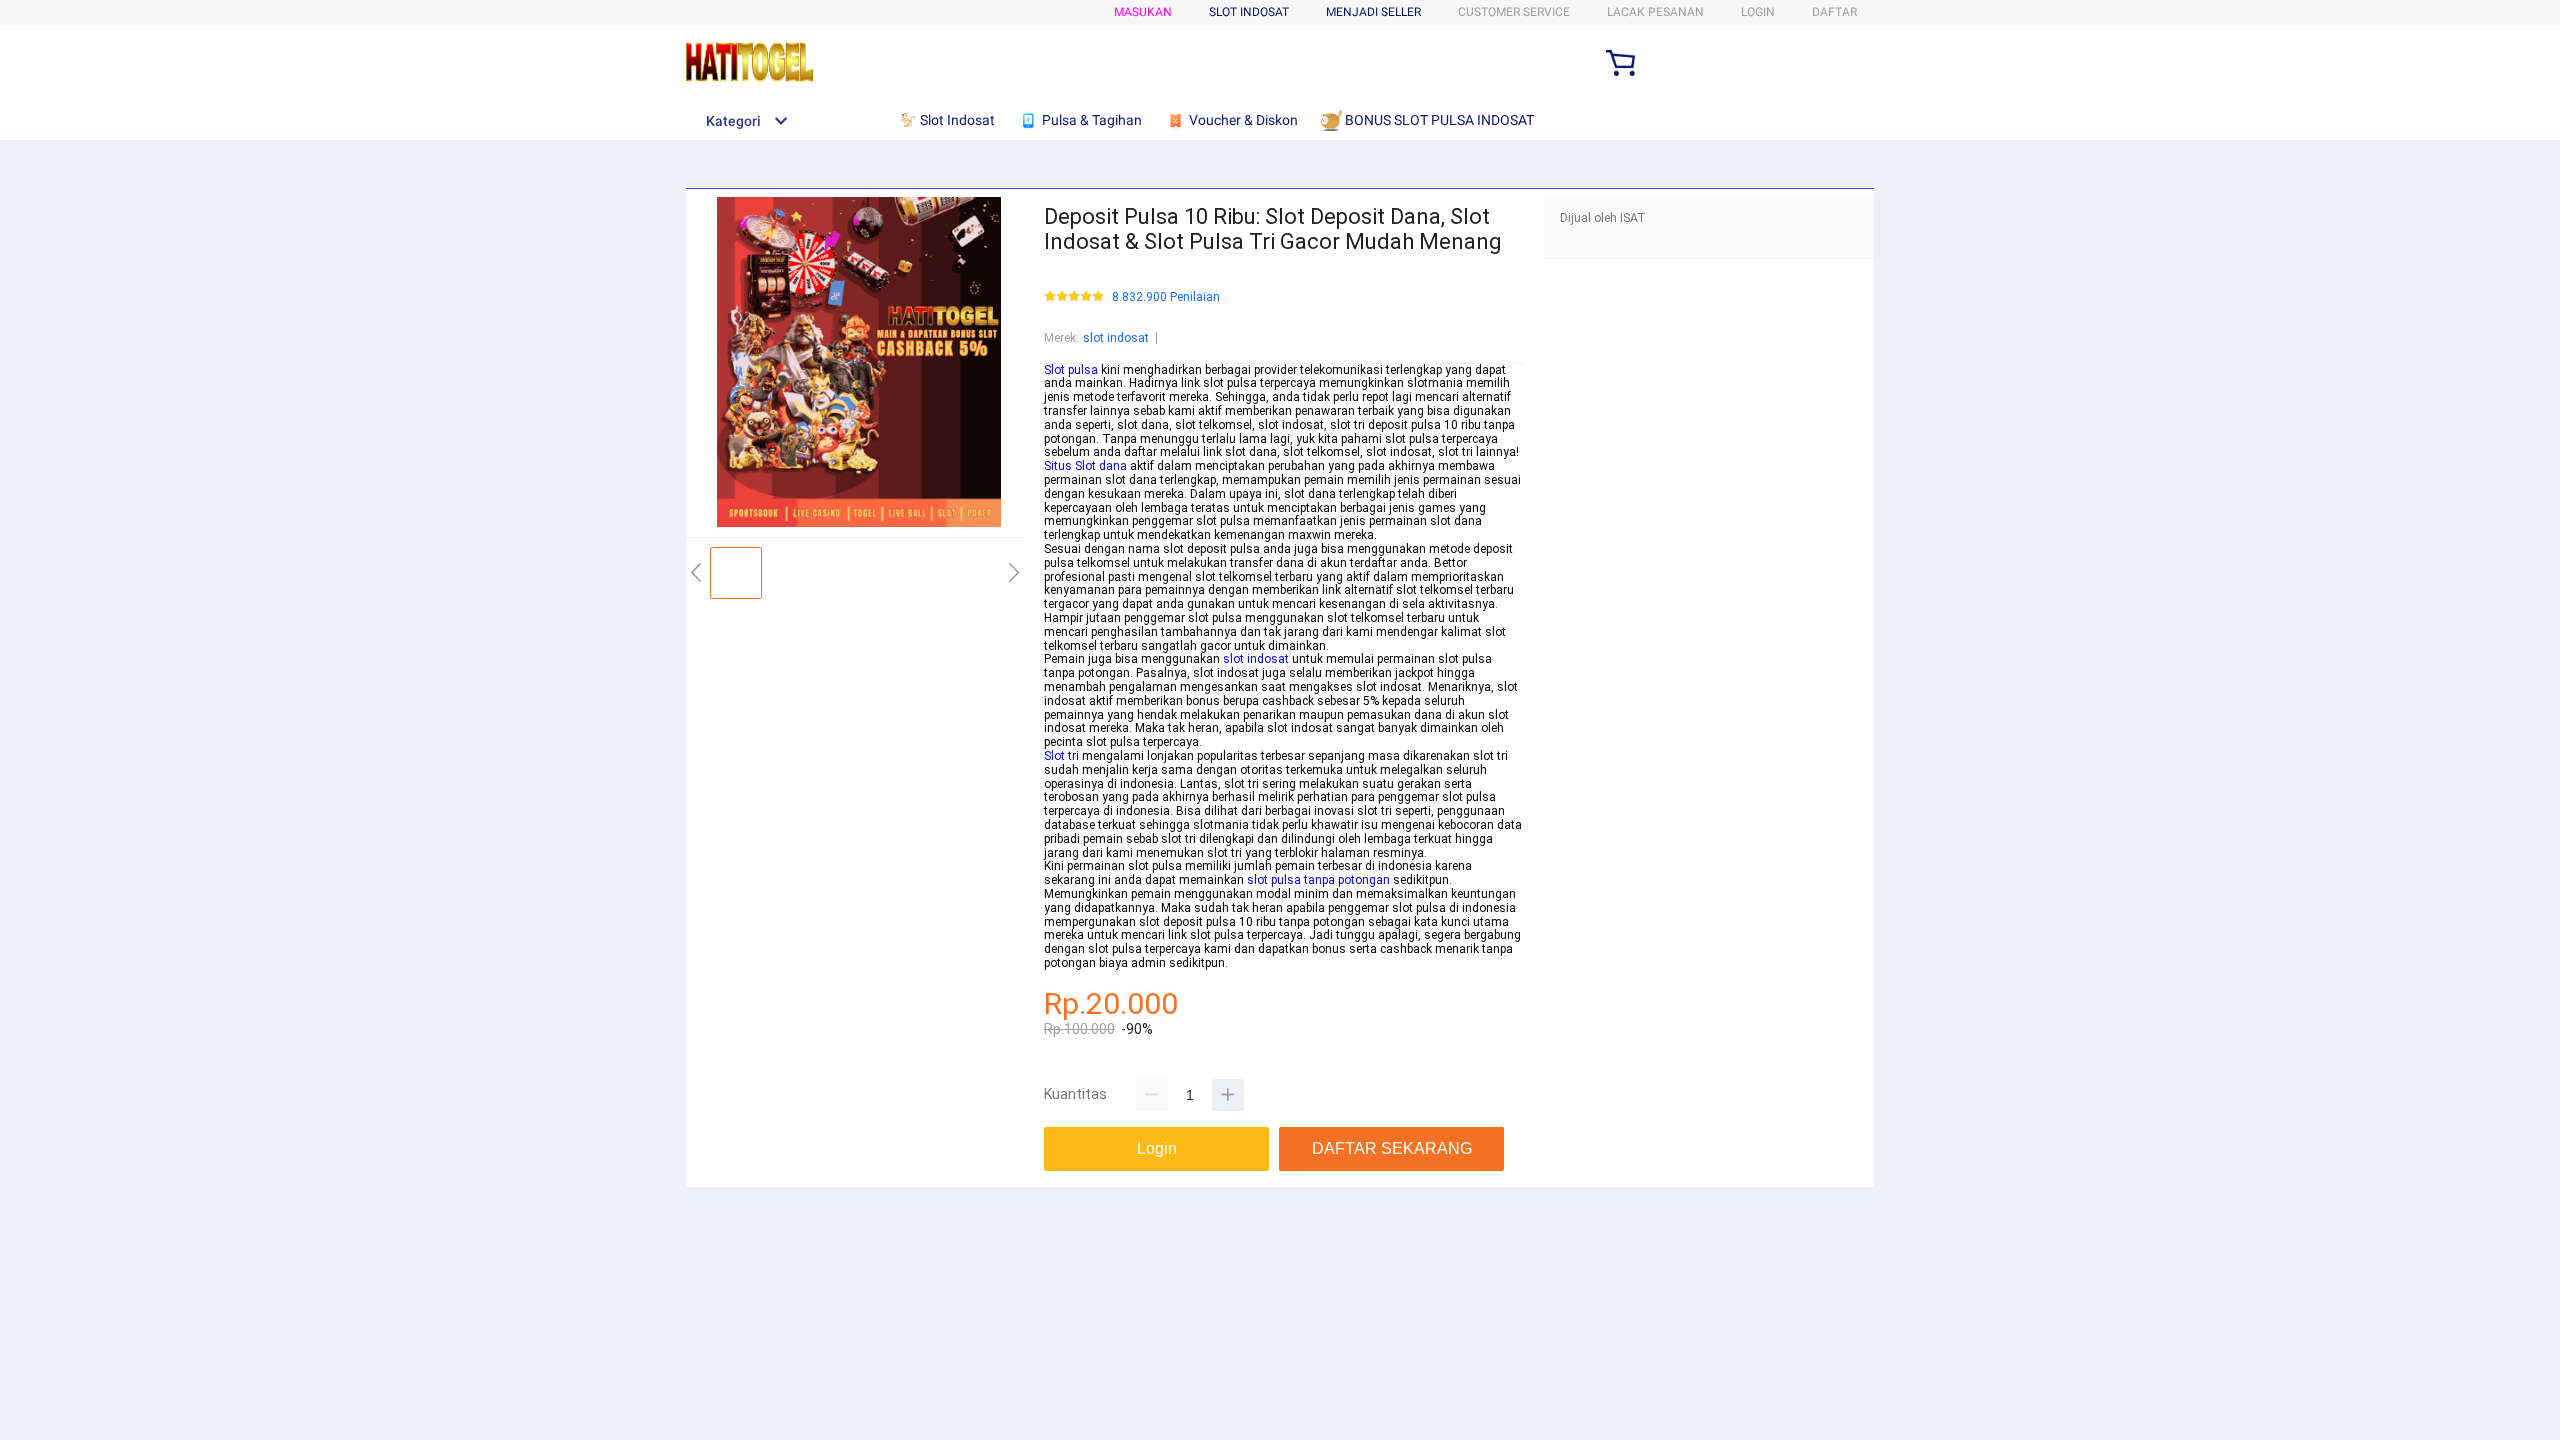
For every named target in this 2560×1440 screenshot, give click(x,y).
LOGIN (1758, 12)
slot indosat (1116, 338)
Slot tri (1061, 756)
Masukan (1143, 12)
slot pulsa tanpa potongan (1318, 880)
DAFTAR (1834, 12)
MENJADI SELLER (1373, 12)
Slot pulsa (1071, 370)
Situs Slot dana (1085, 466)
